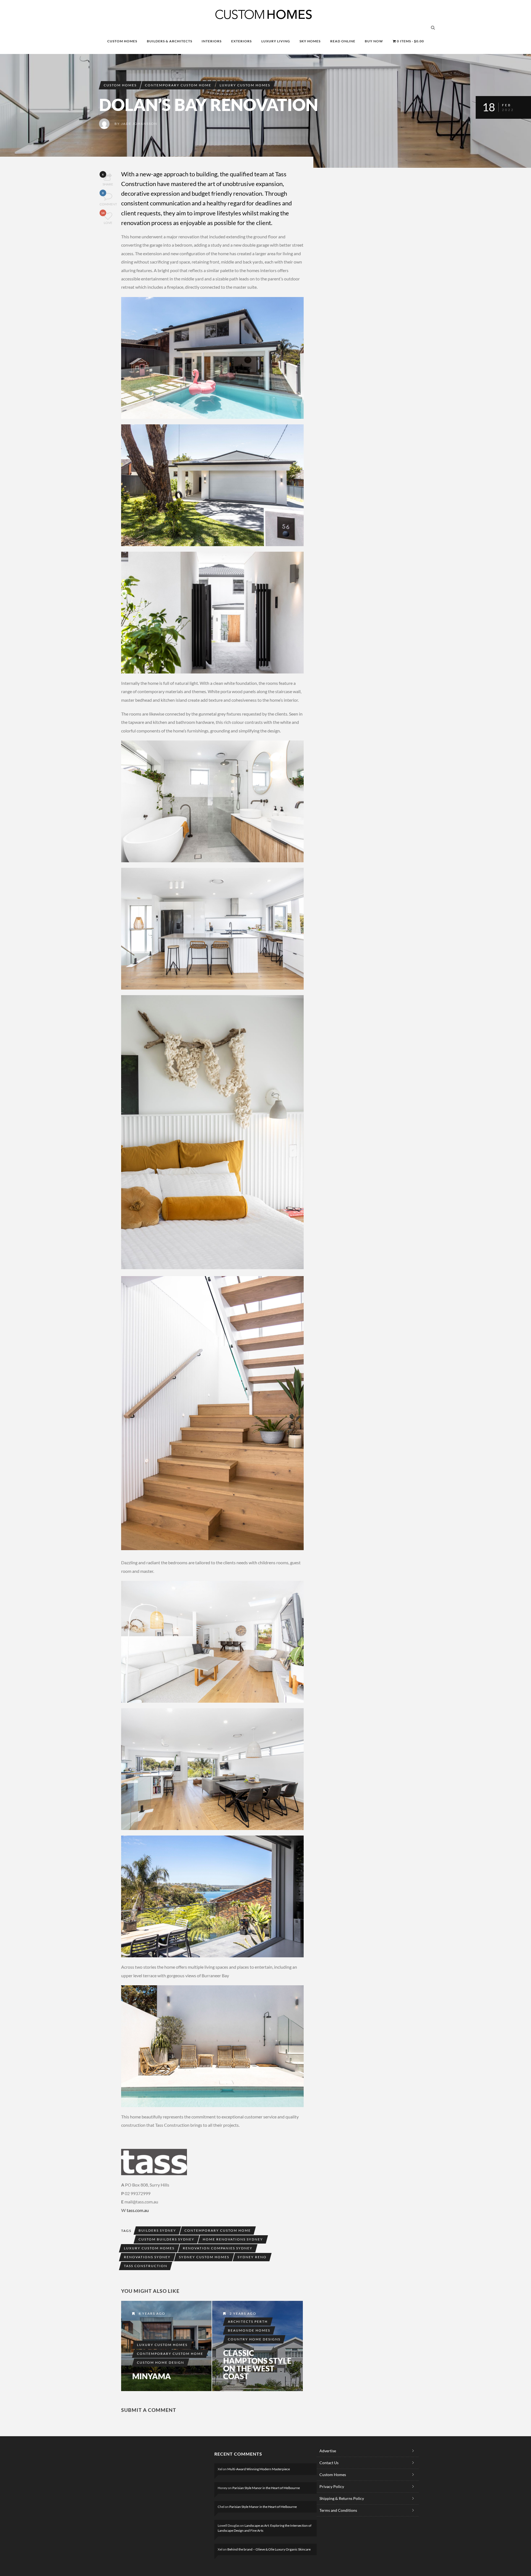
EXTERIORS (241, 41)
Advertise (328, 2451)
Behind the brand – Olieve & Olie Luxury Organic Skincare (269, 2549)
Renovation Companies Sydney (218, 2248)
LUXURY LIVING (276, 41)
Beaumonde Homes (249, 2330)
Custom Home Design (161, 2362)
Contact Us (329, 2463)
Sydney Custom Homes (204, 2257)
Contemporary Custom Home (178, 85)
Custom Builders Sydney (166, 2239)
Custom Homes (120, 85)
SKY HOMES (310, 41)
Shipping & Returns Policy (342, 2498)
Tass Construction (146, 2266)
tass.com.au (138, 2210)
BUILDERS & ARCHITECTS (170, 41)
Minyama (152, 2376)
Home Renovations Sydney (233, 2239)
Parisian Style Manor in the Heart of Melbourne (266, 2488)
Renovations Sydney (147, 2257)
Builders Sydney (157, 2230)
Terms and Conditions (338, 2510)
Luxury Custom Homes (245, 85)
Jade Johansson (139, 124)
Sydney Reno (252, 2257)
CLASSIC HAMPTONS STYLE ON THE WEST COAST (257, 2365)
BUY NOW (374, 41)
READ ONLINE (343, 41)
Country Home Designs (254, 2339)
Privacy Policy (332, 2486)
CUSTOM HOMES (122, 41)
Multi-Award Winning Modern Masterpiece (259, 2469)
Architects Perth (248, 2321)
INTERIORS (212, 41)
